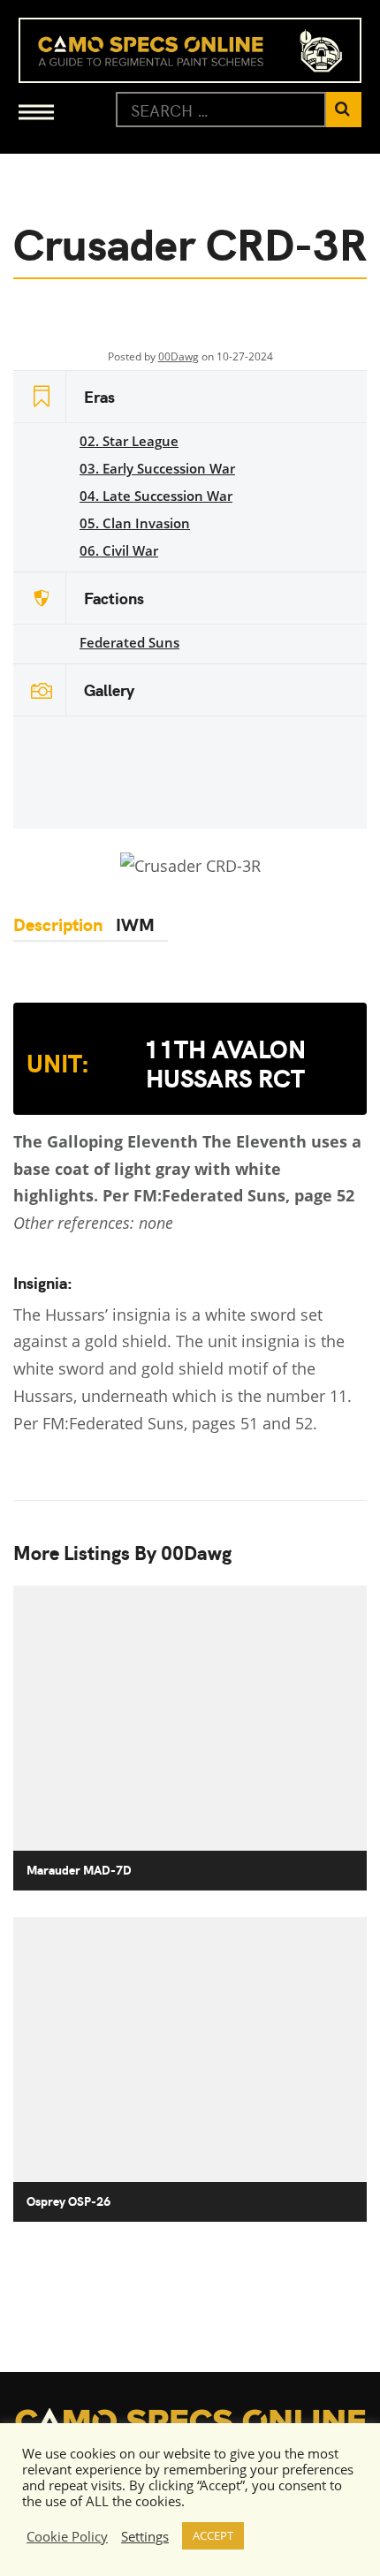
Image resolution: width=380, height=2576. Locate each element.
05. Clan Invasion (135, 523)
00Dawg (179, 356)
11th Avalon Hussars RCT (166, 1063)
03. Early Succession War (157, 468)
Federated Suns (129, 642)
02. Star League (129, 441)
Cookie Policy (67, 2536)
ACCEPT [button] (213, 2535)
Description (58, 924)
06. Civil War (119, 550)
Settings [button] (145, 2536)
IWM (135, 924)
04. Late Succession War (156, 496)
